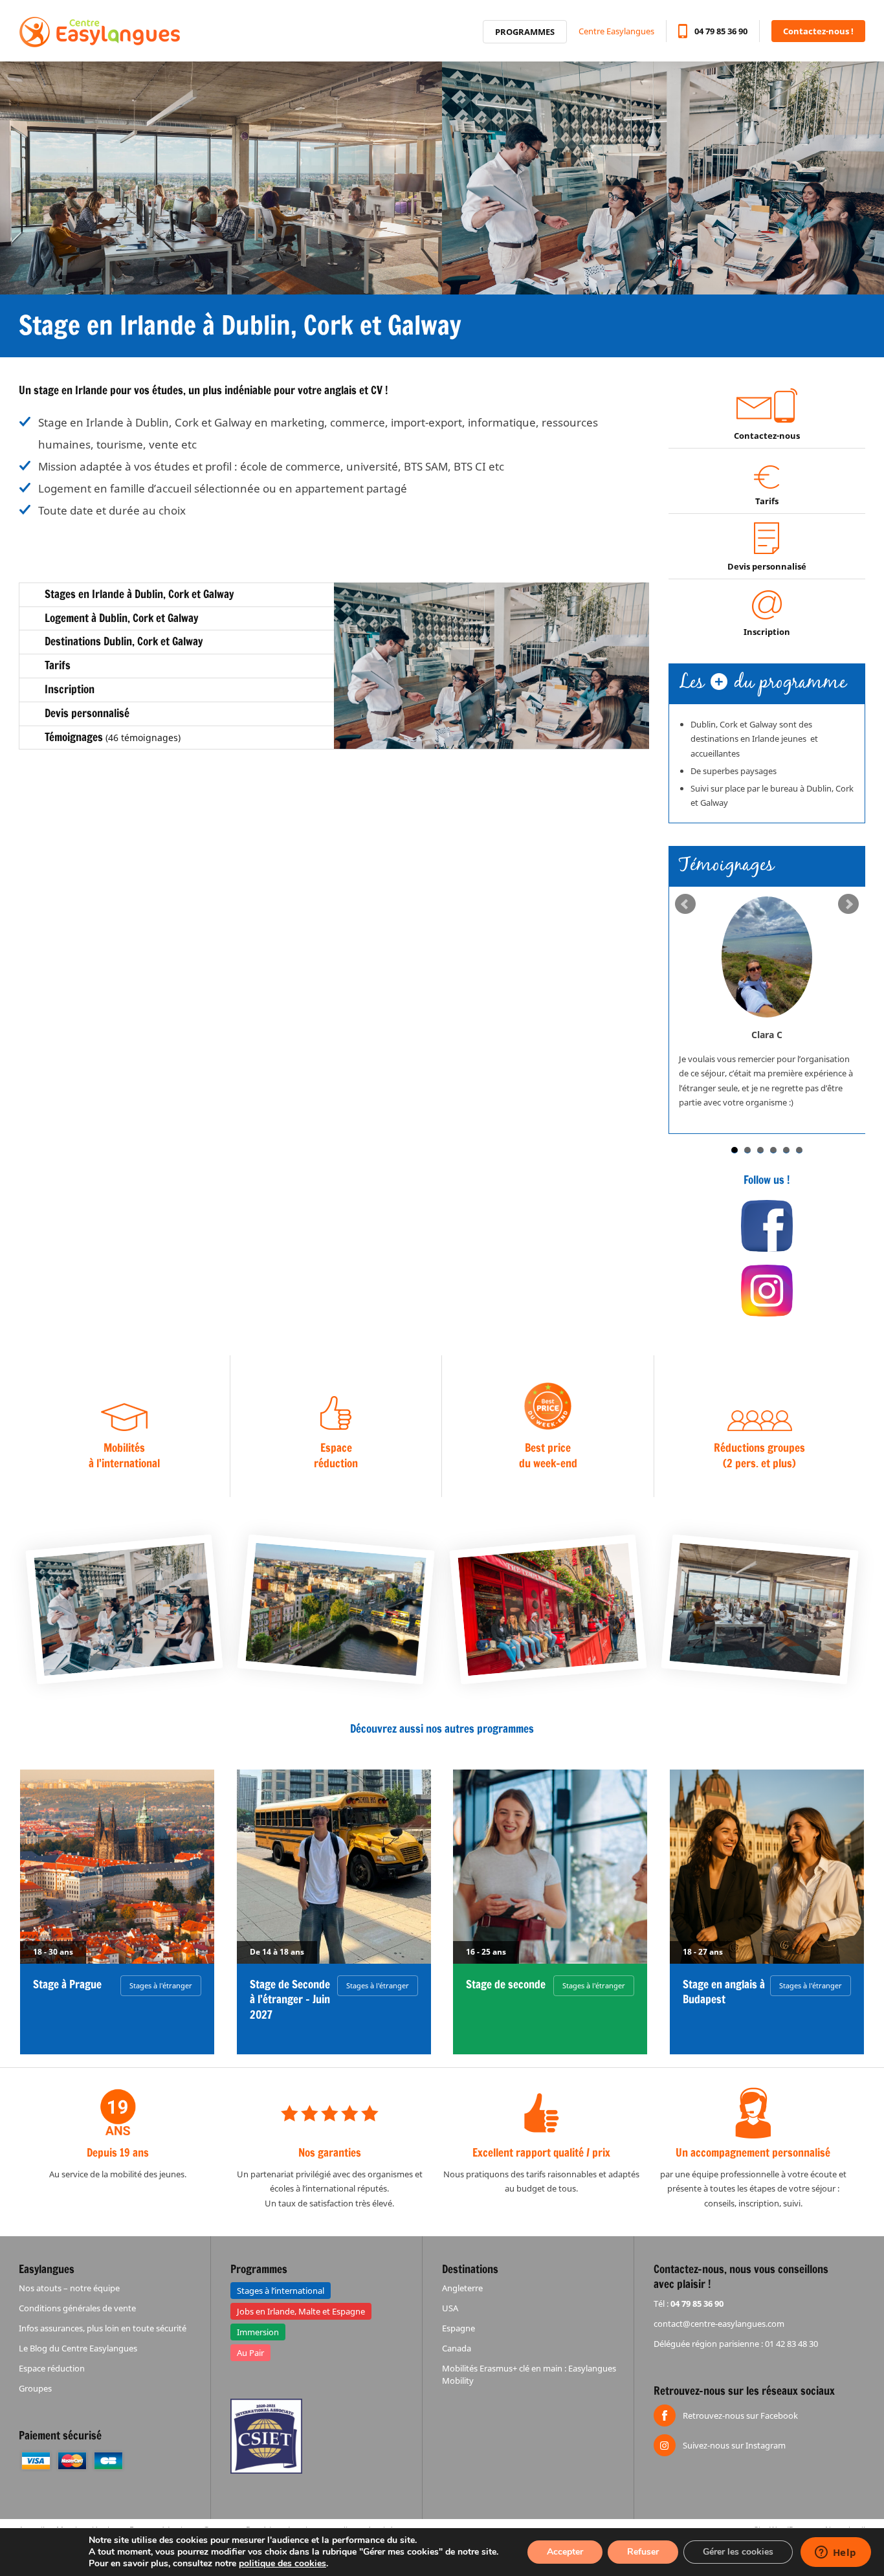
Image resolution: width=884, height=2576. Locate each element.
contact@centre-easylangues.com (719, 2324)
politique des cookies (282, 2563)
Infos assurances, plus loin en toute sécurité (103, 2328)
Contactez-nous (767, 436)
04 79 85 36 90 (721, 31)
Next (848, 904)
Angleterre (462, 2288)
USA (450, 2308)
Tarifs (767, 501)
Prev (685, 904)
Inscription (767, 632)
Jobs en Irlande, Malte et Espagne (301, 2311)
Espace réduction (52, 2368)
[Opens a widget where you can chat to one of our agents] (835, 2553)
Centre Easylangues (616, 31)
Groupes (35, 2388)
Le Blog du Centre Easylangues (78, 2348)
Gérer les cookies (738, 2552)
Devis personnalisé (767, 566)
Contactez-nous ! (818, 31)
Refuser (643, 2552)
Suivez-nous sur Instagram (734, 2445)
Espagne (459, 2328)
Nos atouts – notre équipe (69, 2288)
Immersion (258, 2332)
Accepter (565, 2552)
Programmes (525, 32)
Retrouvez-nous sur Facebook (740, 2415)
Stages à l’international (281, 2291)
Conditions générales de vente (77, 2308)
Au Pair (250, 2353)
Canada (457, 2348)
